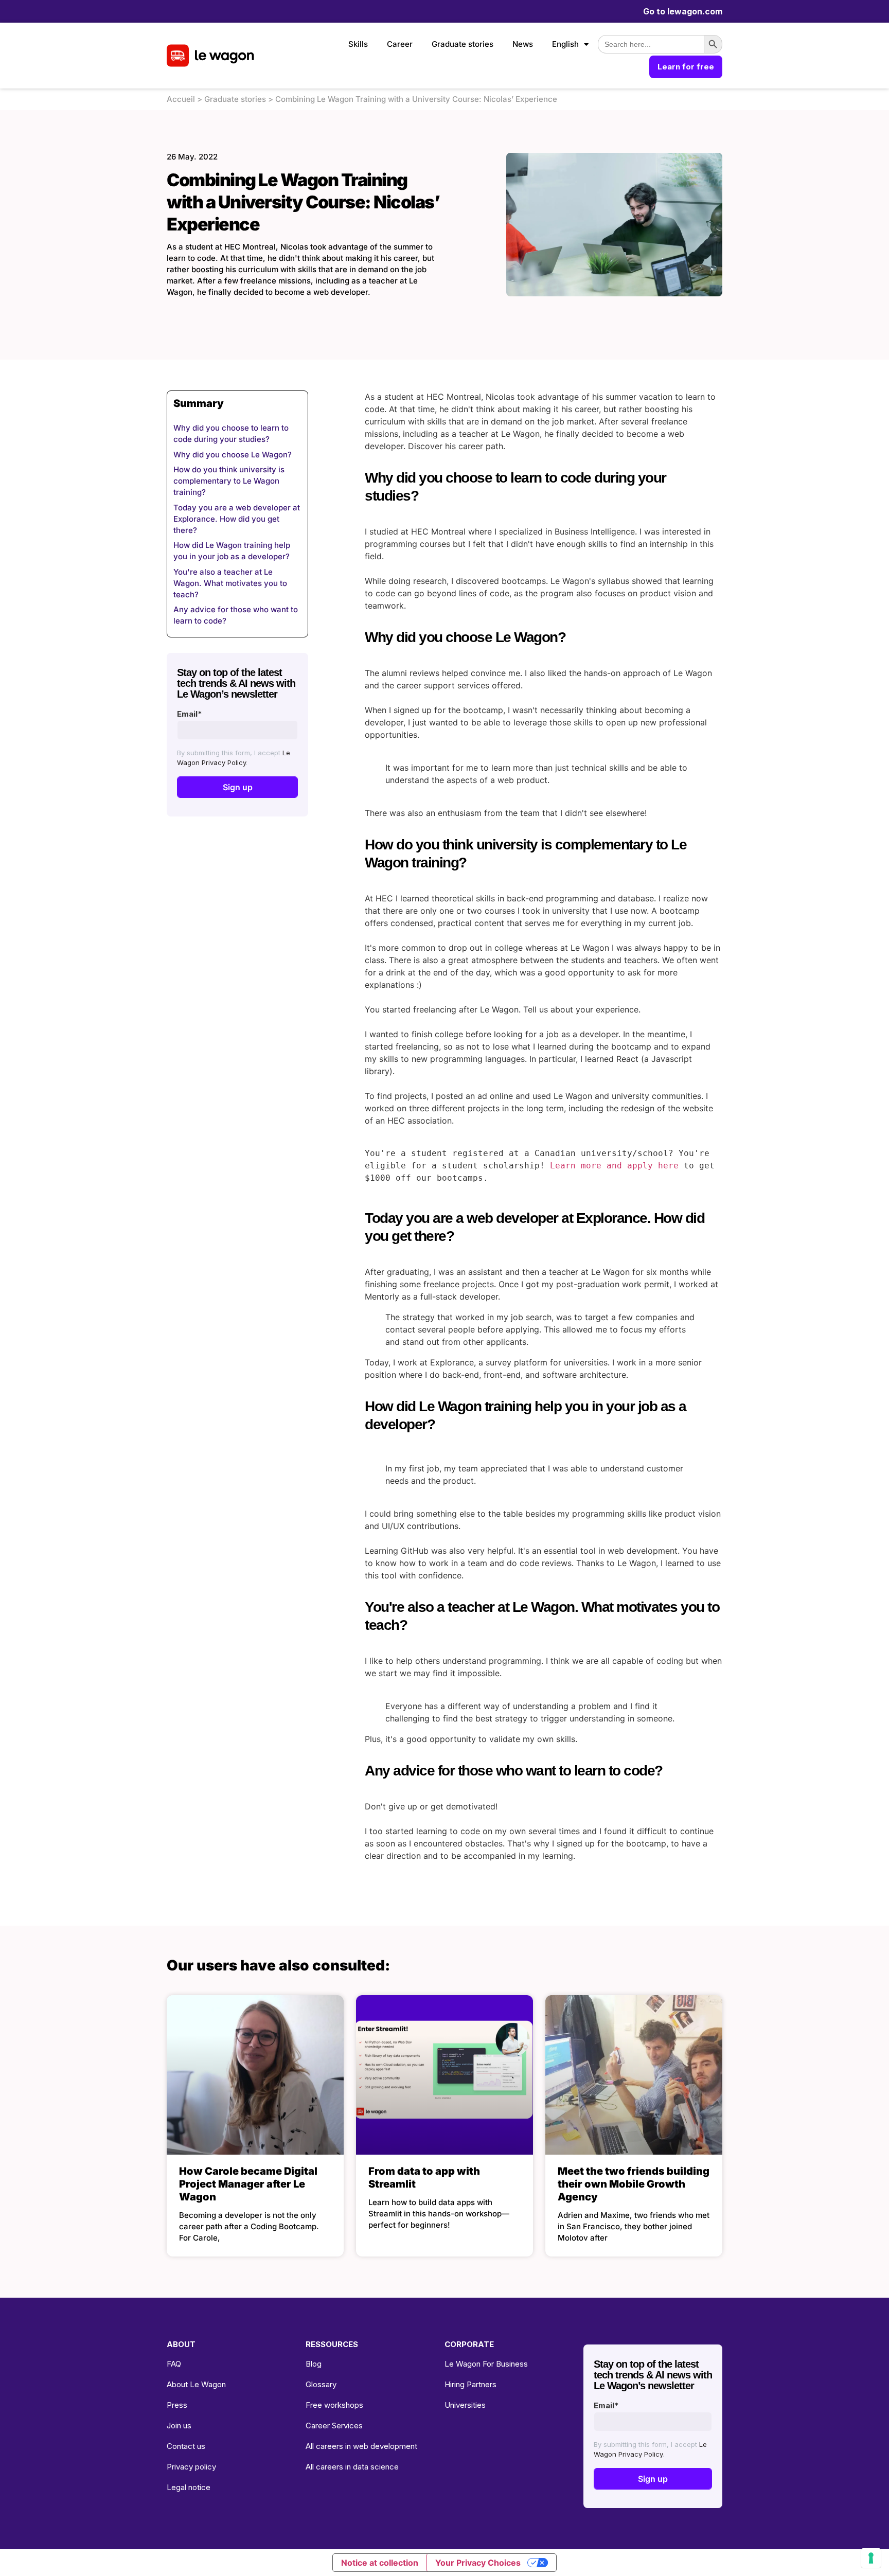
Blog (314, 2364)
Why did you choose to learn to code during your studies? (231, 433)
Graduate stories (463, 44)
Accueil (181, 99)
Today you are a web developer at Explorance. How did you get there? (237, 519)
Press (177, 2405)
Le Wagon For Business (486, 2364)
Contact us (186, 2446)
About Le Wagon (196, 2384)
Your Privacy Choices (478, 2563)
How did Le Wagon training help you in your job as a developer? (232, 551)
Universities (465, 2405)
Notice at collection (380, 2563)
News (523, 44)
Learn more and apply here (614, 1166)
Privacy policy (191, 2467)
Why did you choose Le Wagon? (233, 455)
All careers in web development (361, 2446)
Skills (358, 44)
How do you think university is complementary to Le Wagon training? (229, 481)
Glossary (321, 2384)
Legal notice (189, 2487)
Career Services (334, 2426)
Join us (179, 2426)
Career (400, 44)
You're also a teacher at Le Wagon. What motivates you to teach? (230, 583)
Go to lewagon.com (683, 11)
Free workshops (334, 2405)
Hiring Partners (470, 2384)
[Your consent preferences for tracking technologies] (871, 2558)
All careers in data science (352, 2467)
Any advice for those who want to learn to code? (236, 615)
